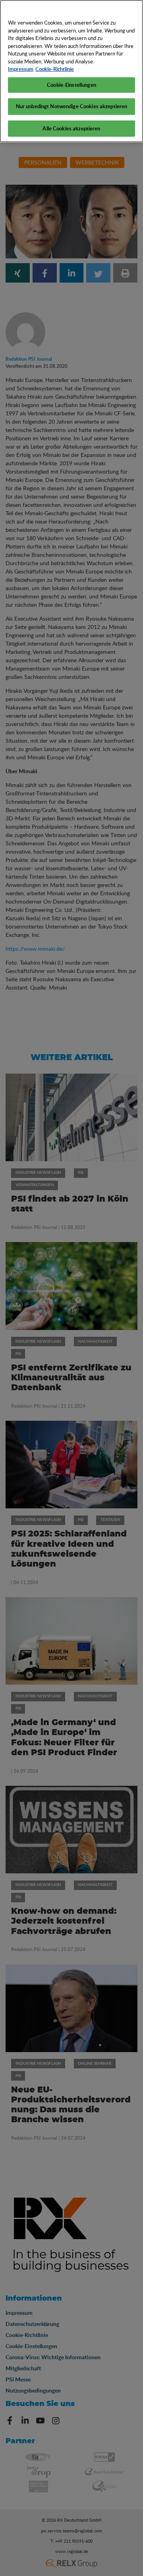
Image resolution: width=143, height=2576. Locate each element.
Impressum (21, 69)
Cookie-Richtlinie (55, 69)
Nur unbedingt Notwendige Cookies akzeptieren (72, 106)
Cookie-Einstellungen (71, 85)
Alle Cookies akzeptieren (71, 128)
